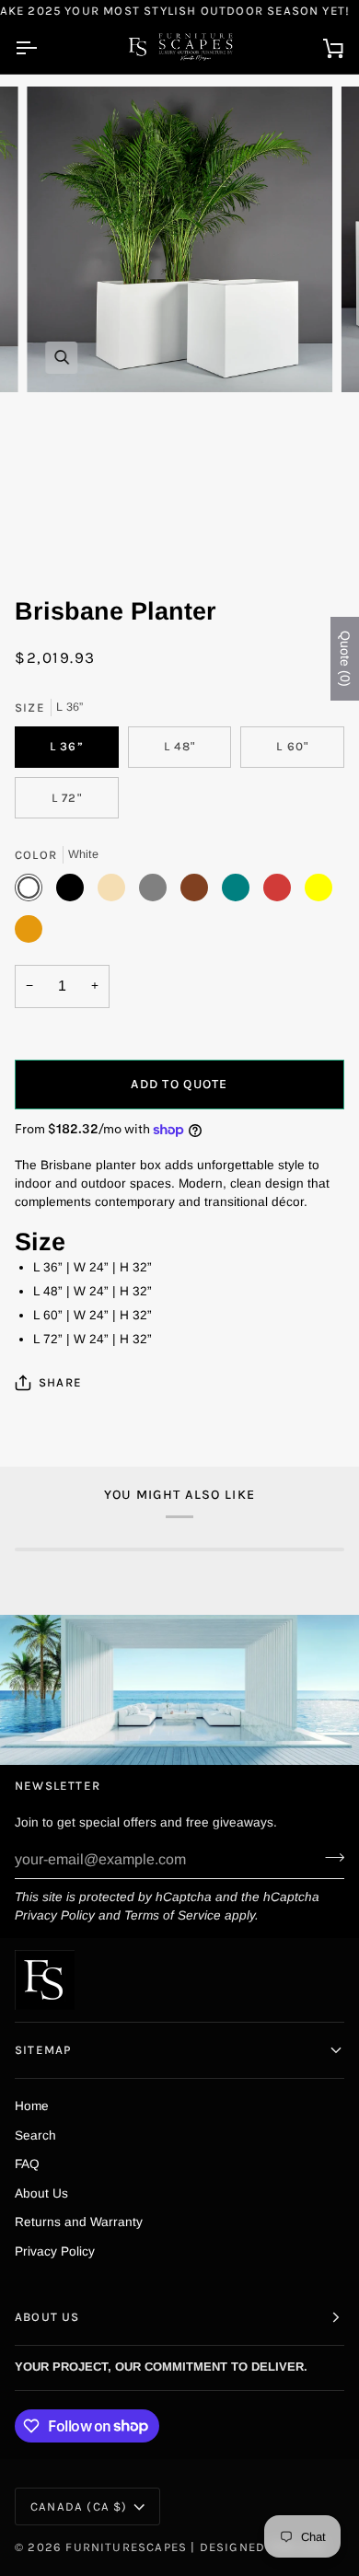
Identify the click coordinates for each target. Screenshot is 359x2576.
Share (60, 1382)
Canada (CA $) (79, 2506)
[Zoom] (61, 358)
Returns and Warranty (79, 2222)
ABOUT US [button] (47, 2317)
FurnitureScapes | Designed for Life (195, 2547)
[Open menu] (42, 48)
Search (35, 2135)
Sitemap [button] (43, 2050)
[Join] (329, 1857)
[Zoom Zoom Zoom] (179, 328)
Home (32, 2106)
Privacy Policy (55, 1915)
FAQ (27, 2164)
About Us (41, 2193)
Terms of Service (173, 1915)
